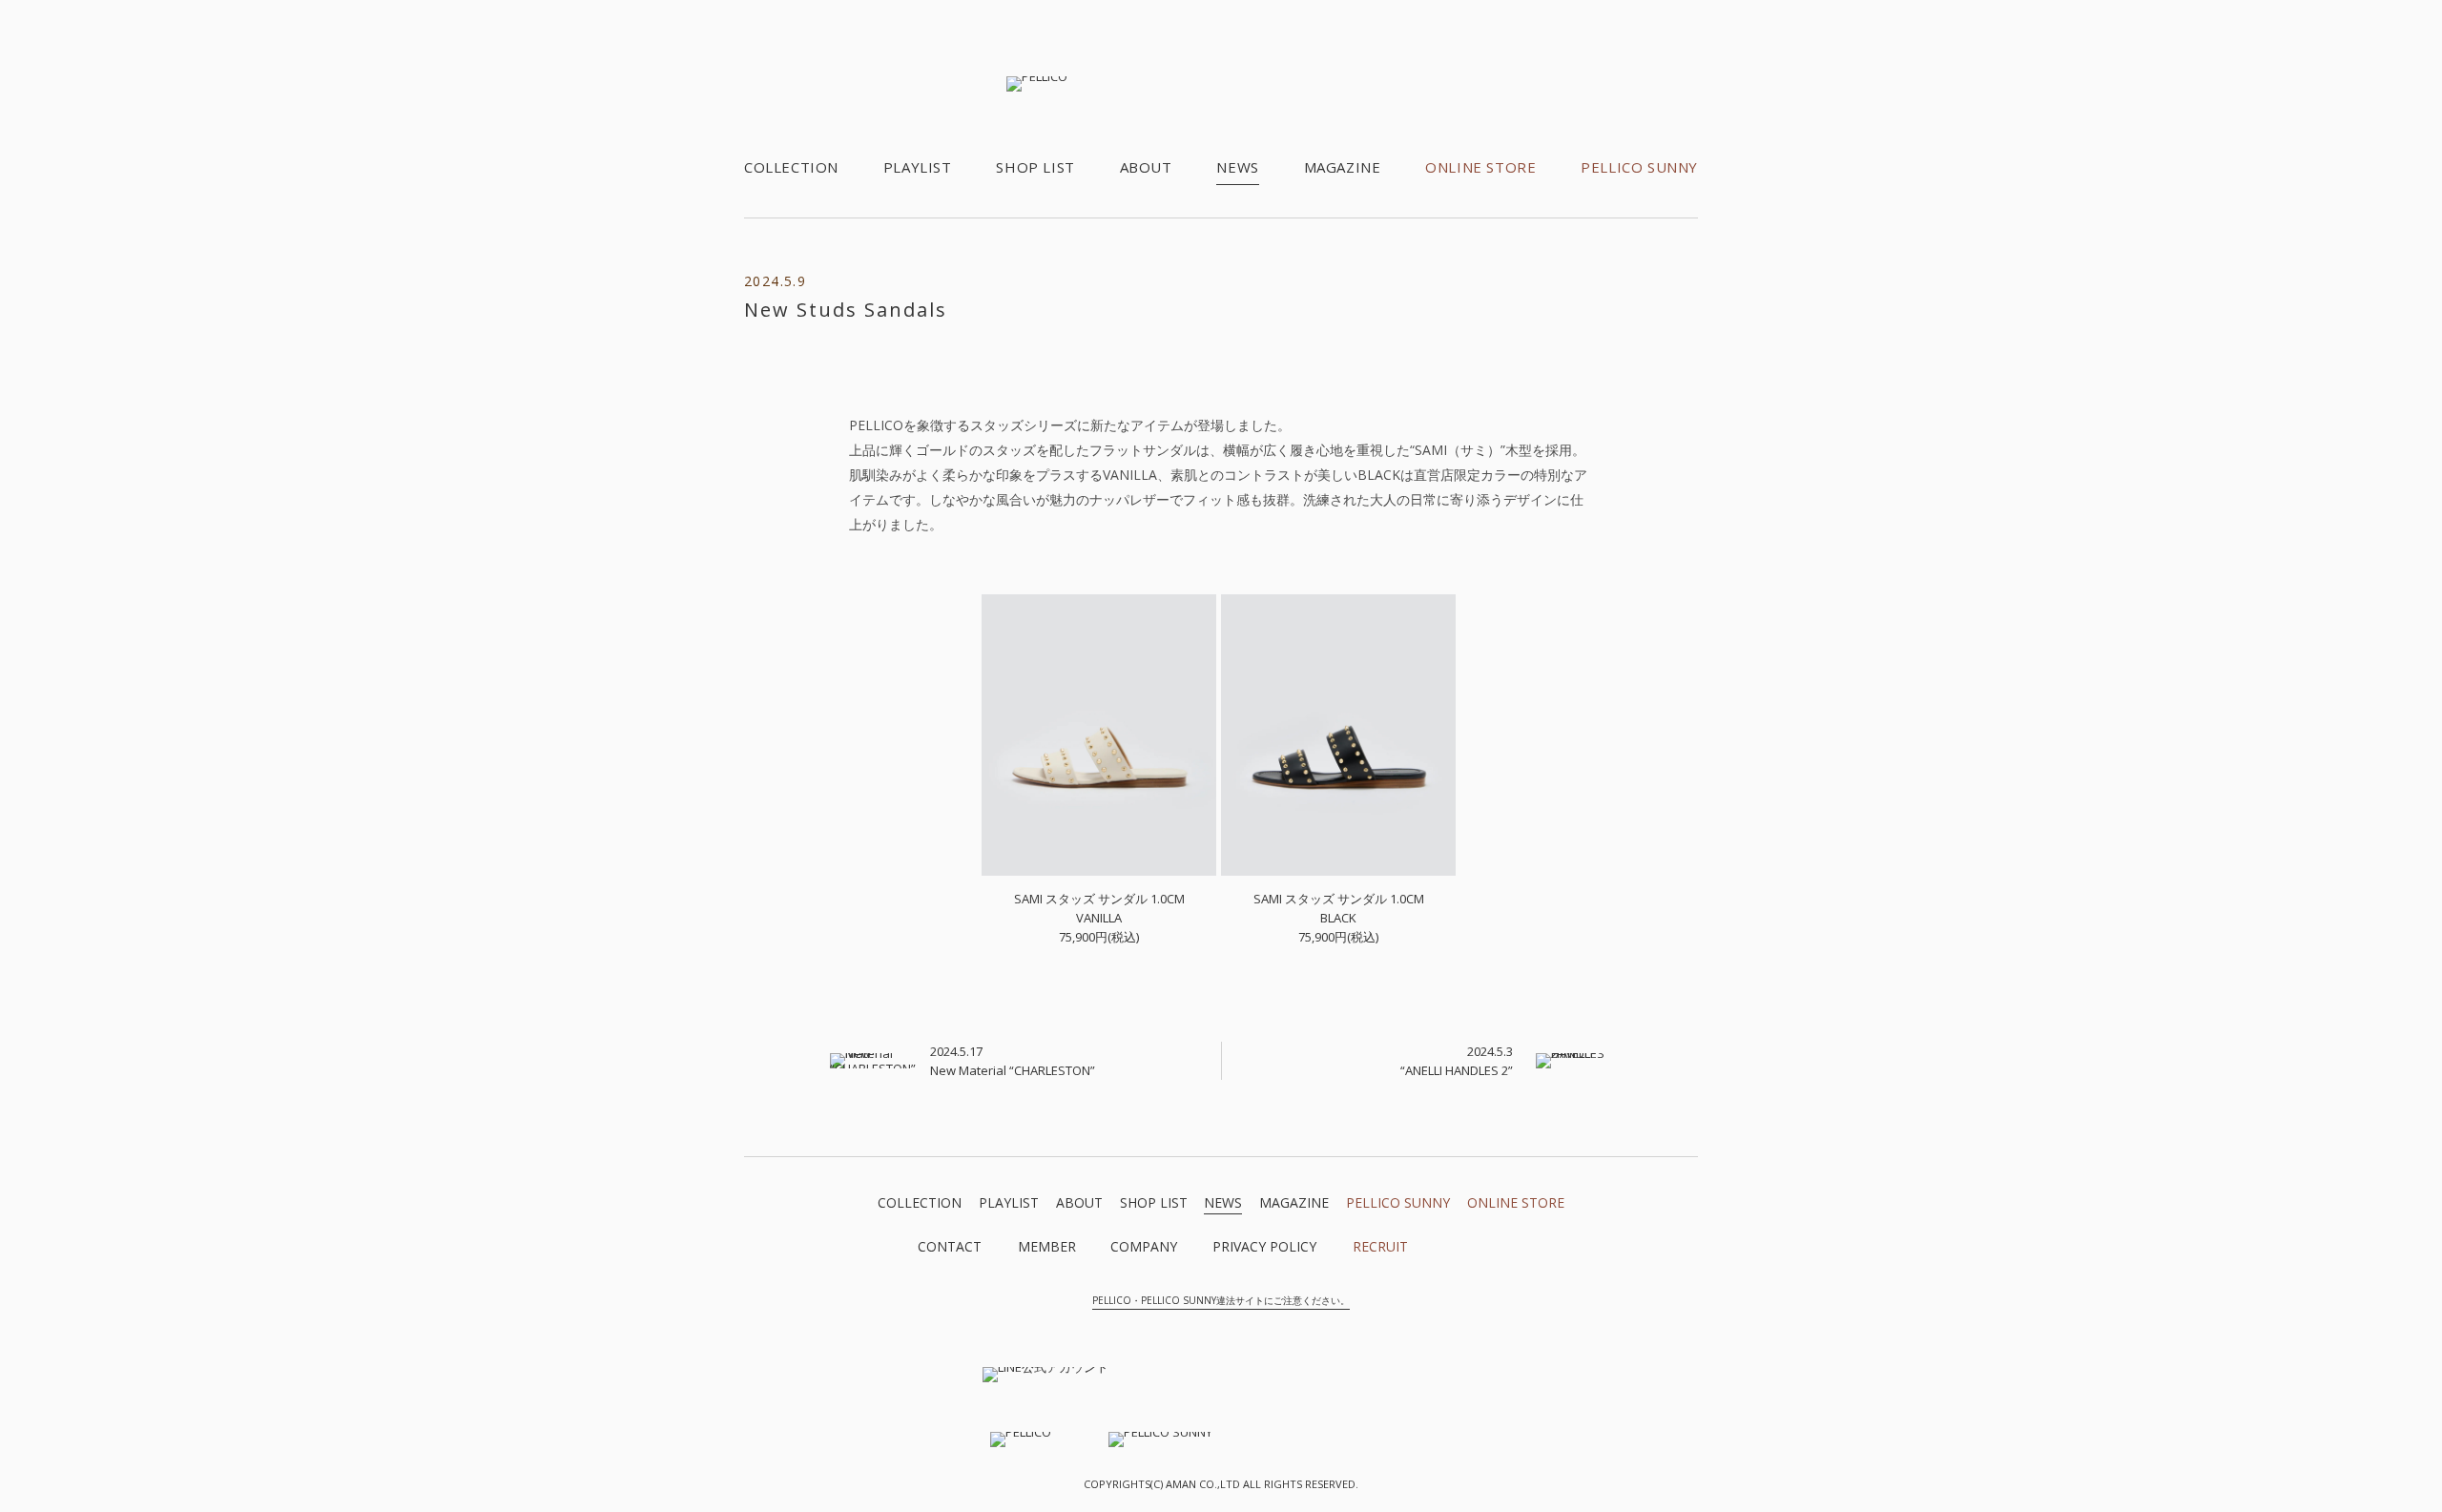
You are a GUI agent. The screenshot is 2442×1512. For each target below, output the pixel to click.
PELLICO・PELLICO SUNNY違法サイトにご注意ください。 (1221, 1300)
